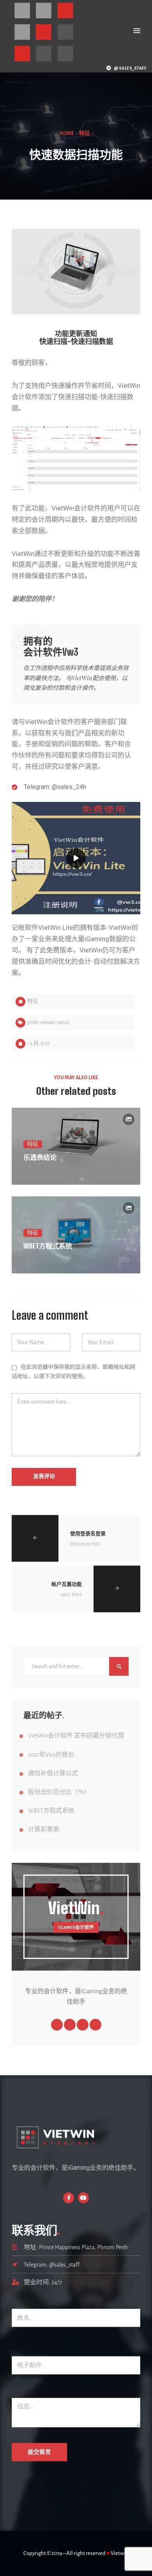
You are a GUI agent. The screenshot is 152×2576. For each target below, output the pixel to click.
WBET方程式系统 (51, 1811)
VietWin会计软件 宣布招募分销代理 (76, 1736)
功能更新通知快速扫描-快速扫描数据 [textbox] (76, 338)
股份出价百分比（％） (59, 1792)
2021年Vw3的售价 (51, 1755)
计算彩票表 (44, 1829)
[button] (137, 31)
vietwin (48, 1022)
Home (67, 133)
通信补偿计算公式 (53, 1773)
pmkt (33, 1022)
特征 (85, 133)
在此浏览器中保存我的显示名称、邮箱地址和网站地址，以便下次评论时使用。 (73, 1372)
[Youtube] (83, 2198)
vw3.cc (63, 1022)
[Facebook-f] (69, 2198)
